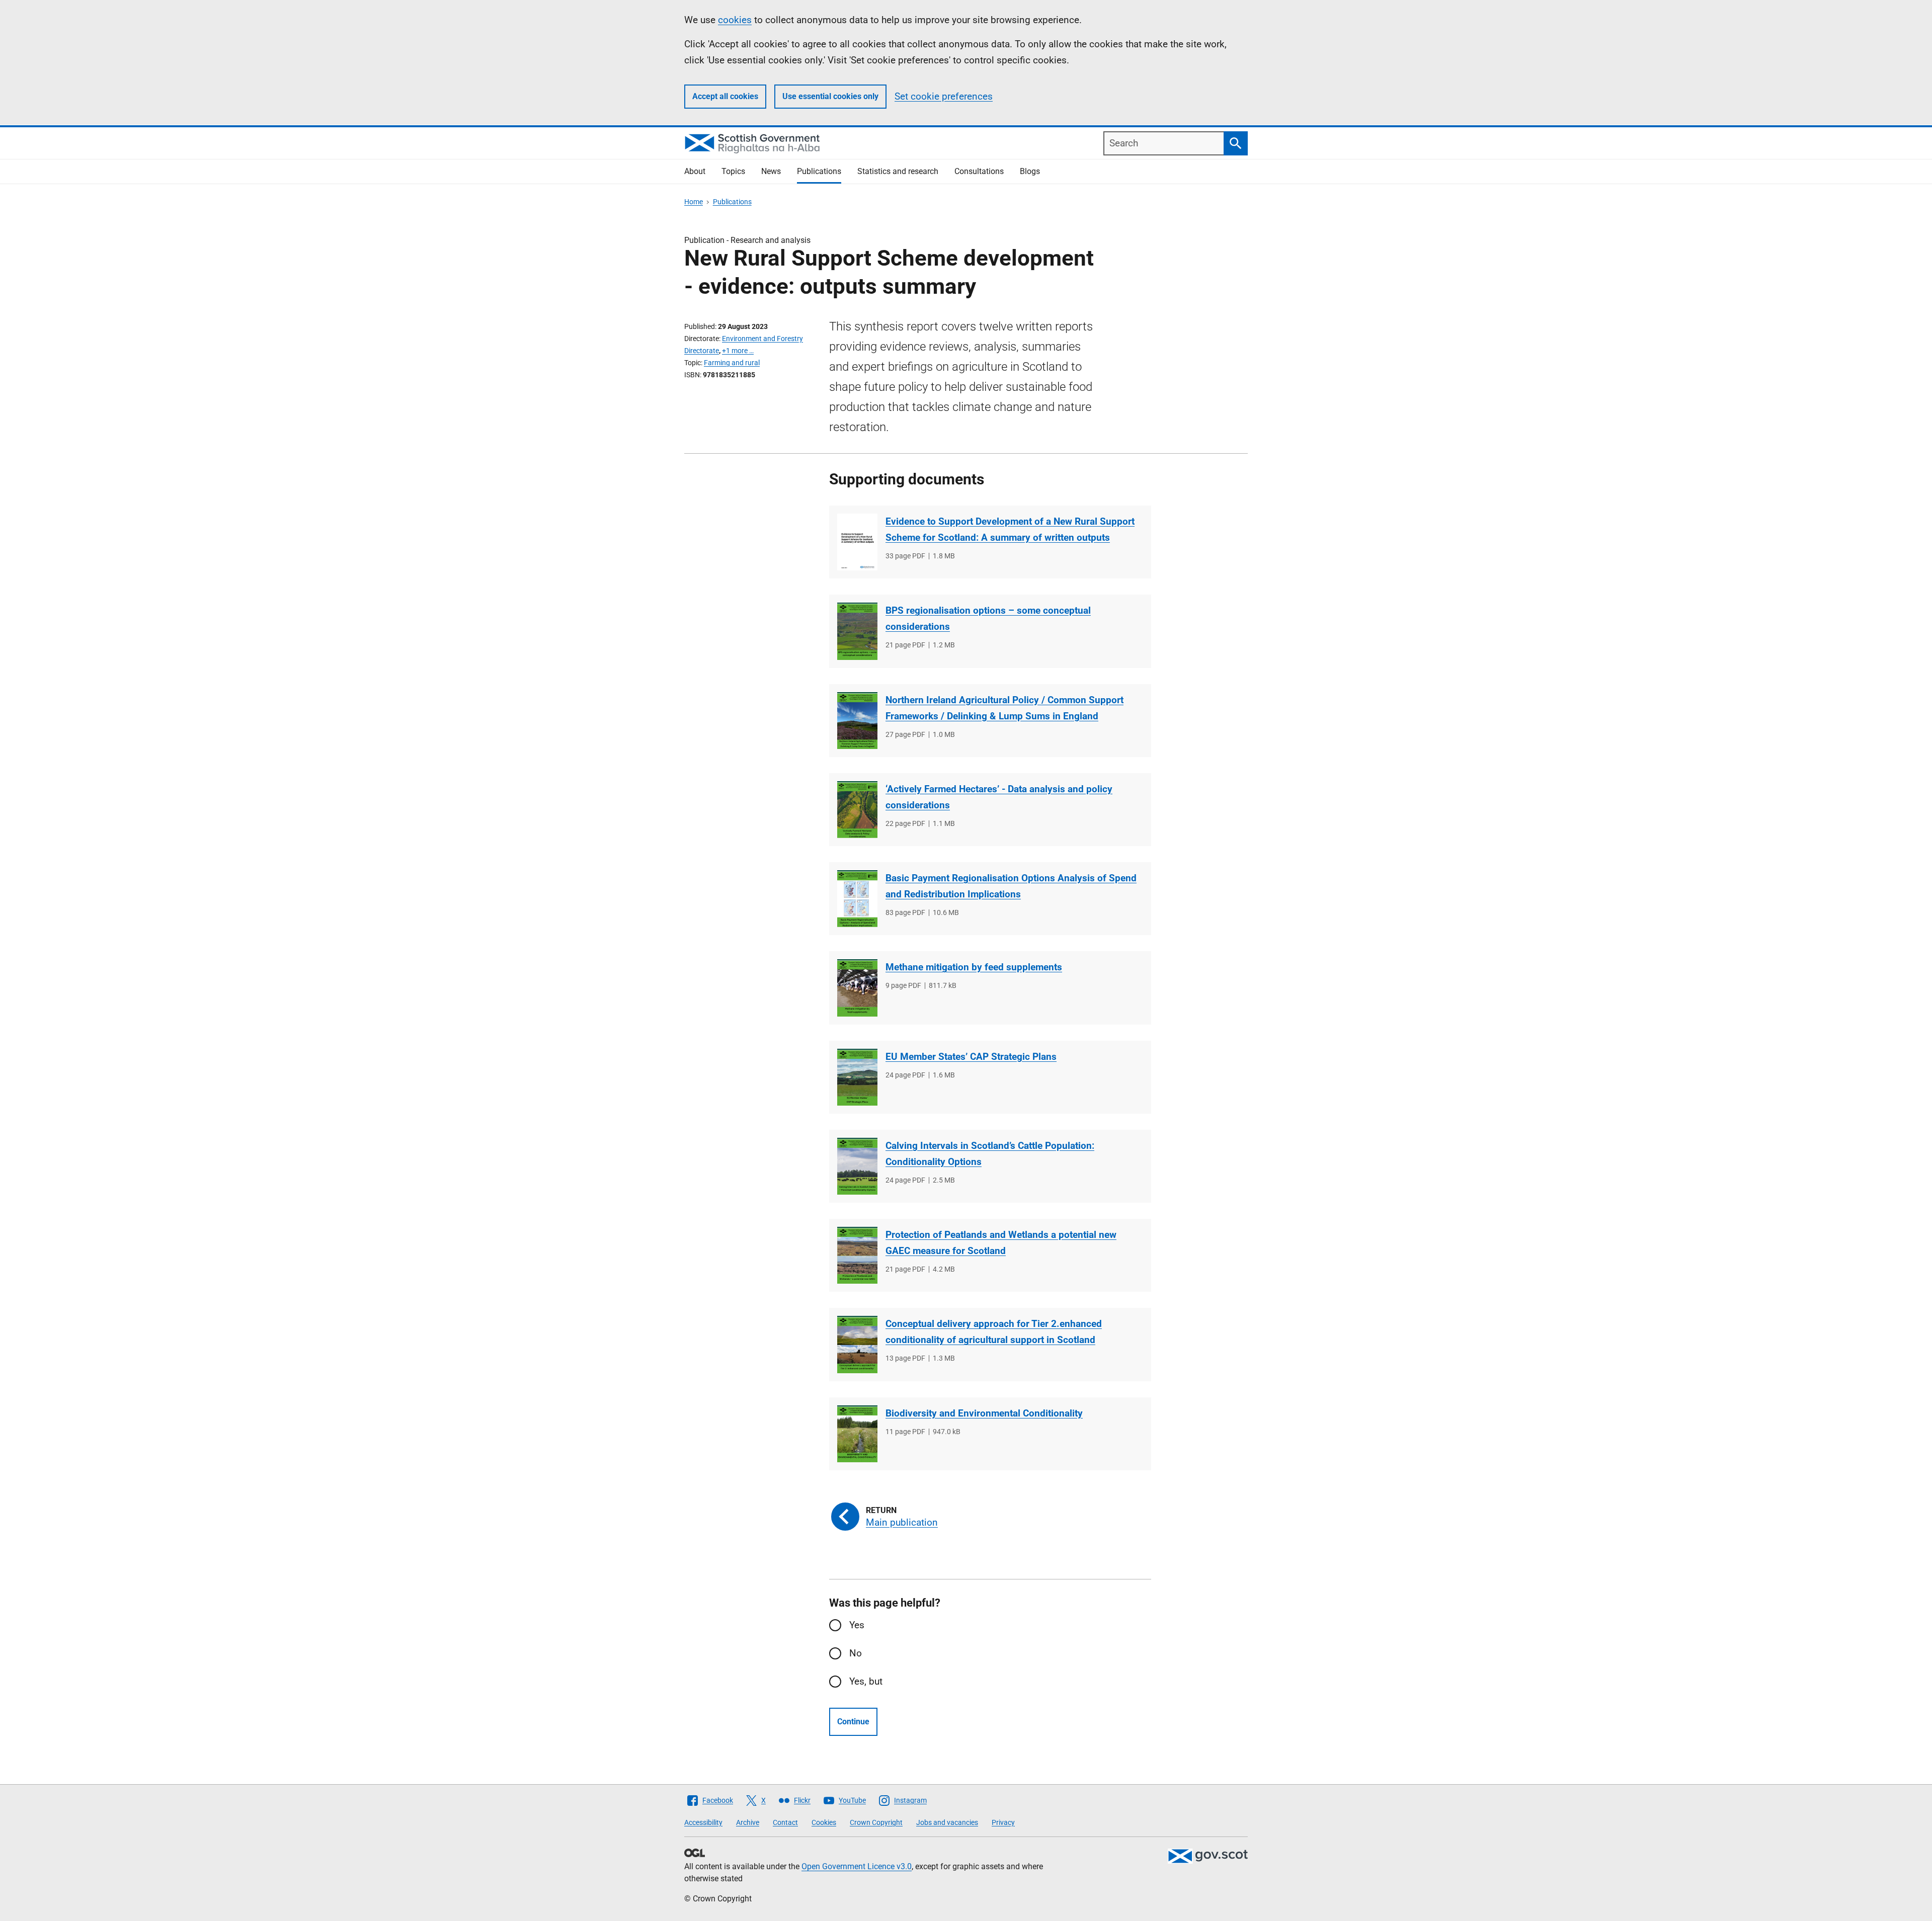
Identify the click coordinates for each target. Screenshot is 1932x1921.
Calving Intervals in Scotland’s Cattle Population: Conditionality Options (990, 1154)
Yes (857, 1625)
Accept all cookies (725, 96)
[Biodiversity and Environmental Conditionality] (857, 1434)
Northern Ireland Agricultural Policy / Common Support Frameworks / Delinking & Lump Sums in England (1004, 708)
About (695, 171)
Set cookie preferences (944, 96)
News (771, 171)
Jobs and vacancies (947, 1822)
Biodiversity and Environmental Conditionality (984, 1413)
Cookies (824, 1822)
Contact (785, 1822)
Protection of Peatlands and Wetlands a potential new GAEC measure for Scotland (1001, 1243)
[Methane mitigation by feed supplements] (857, 988)
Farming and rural (732, 363)
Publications (819, 171)
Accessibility (703, 1822)
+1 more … (738, 351)
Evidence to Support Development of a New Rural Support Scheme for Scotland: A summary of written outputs (1010, 529)
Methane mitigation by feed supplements (974, 967)
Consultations (979, 171)
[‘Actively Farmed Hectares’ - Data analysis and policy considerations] (857, 810)
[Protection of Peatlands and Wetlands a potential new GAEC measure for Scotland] (857, 1255)
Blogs (1030, 171)
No (856, 1653)
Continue (853, 1722)
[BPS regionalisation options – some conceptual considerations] (857, 631)
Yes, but (866, 1681)
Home (694, 202)
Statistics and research (898, 171)
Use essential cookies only (830, 96)
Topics (733, 171)
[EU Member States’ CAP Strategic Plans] (857, 1077)
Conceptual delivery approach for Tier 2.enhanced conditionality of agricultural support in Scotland (994, 1332)
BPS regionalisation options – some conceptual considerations (988, 618)
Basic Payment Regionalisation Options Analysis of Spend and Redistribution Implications (1011, 886)
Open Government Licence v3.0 (857, 1866)
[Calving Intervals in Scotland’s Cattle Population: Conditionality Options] (857, 1166)
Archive (748, 1822)
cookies (735, 20)
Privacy (1003, 1822)
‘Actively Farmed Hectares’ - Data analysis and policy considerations (999, 797)
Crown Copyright (876, 1822)
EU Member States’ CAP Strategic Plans (971, 1057)
